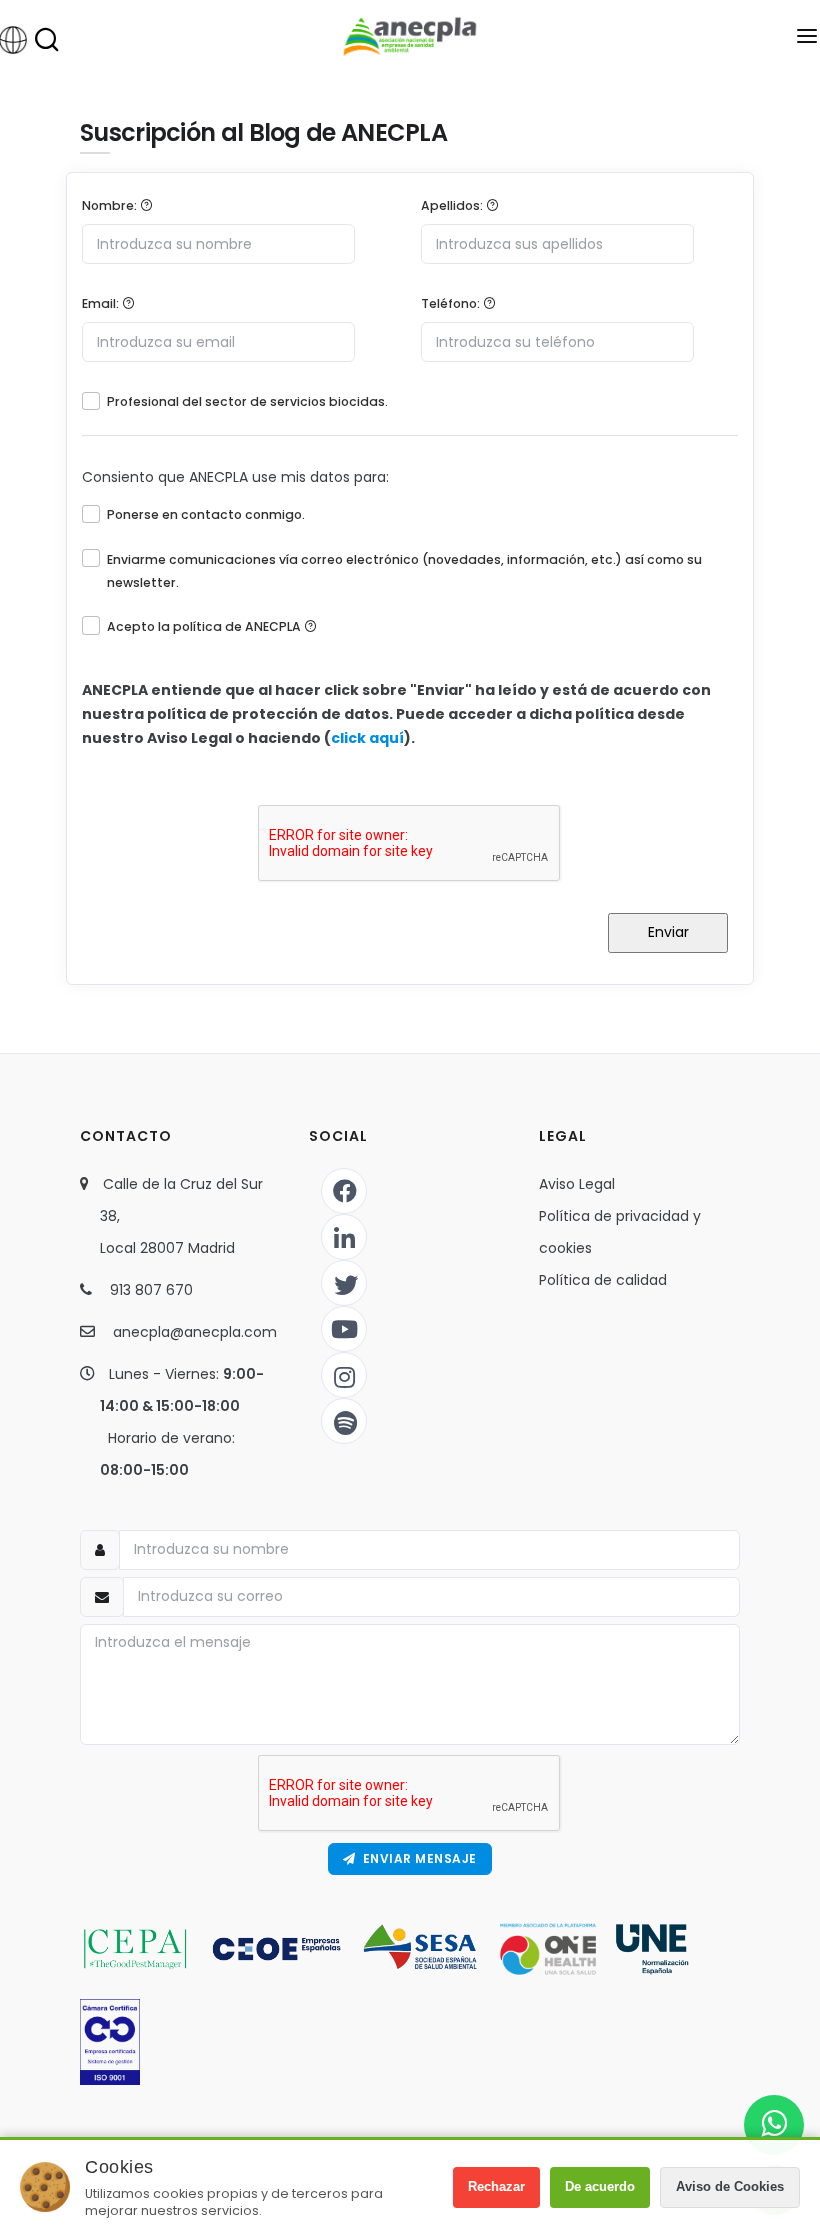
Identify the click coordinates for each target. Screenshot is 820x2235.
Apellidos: (453, 205)
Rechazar (496, 2187)
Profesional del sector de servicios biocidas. (247, 401)
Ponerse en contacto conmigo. (206, 514)
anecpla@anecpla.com (195, 1332)
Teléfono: (452, 303)
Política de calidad (603, 1280)
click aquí (367, 738)
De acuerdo (600, 2187)
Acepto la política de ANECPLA (205, 626)
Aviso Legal (577, 1184)
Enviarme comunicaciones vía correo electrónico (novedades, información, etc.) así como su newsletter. (404, 571)
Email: (102, 303)
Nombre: (111, 205)
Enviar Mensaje (416, 1858)
